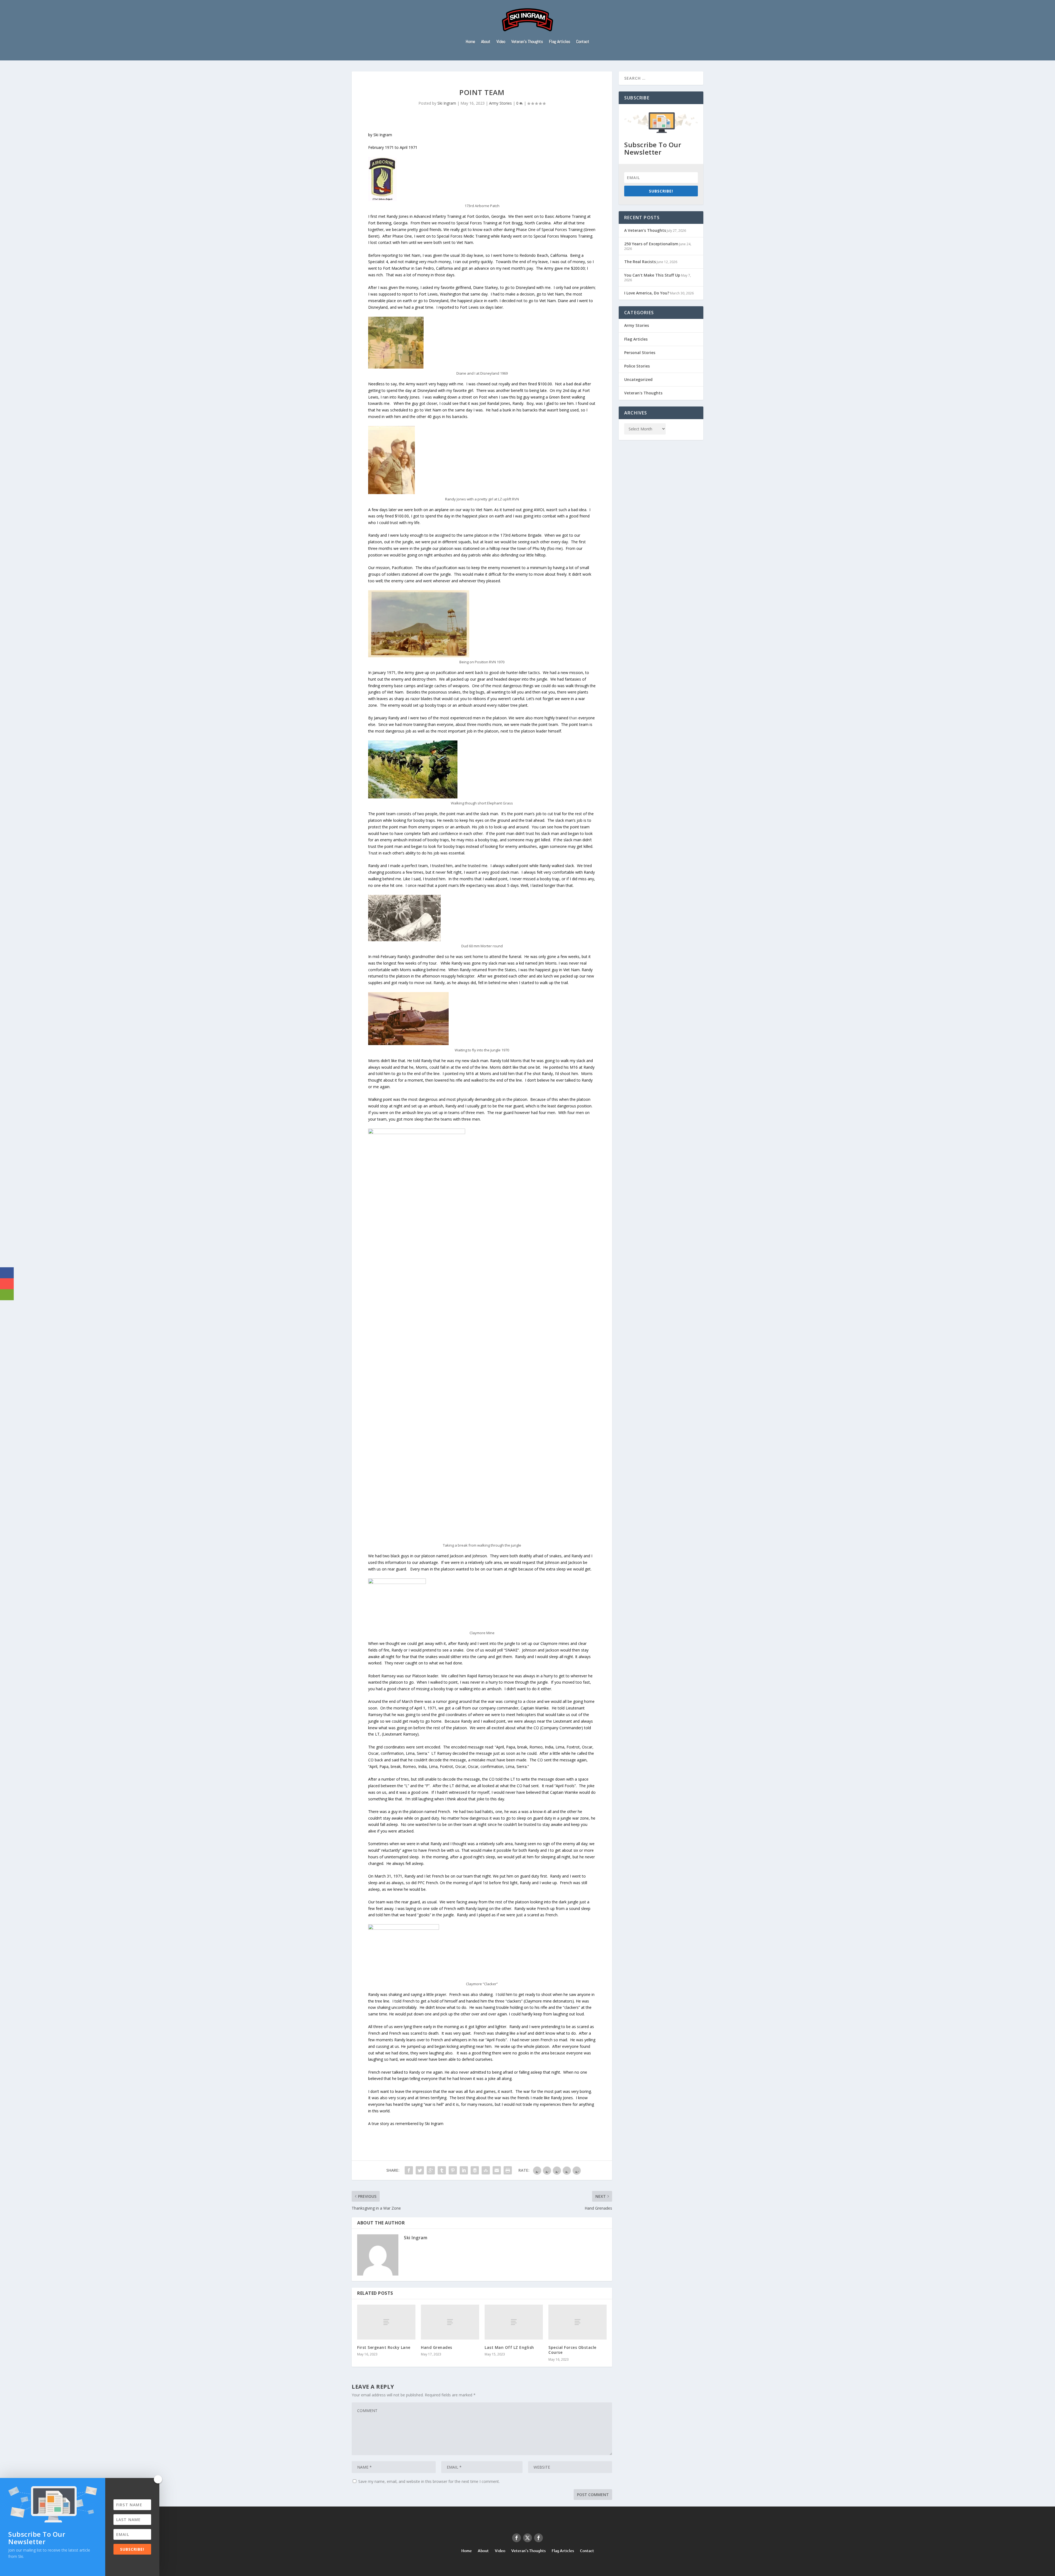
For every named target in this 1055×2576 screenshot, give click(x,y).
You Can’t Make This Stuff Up (652, 275)
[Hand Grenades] (450, 2322)
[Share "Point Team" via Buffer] (475, 2170)
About (486, 42)
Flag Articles (560, 42)
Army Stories (500, 103)
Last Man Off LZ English (509, 2347)
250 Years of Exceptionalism (651, 244)
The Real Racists (640, 262)
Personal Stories (640, 353)
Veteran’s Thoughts (527, 42)
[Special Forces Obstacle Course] (578, 2322)
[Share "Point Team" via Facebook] (409, 2170)
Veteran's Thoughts (643, 393)
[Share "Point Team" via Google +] (431, 2170)
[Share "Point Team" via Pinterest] (453, 2170)
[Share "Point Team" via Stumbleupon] (486, 2170)
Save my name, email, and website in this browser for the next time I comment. (429, 2481)
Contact (583, 42)
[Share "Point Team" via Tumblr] (442, 2170)
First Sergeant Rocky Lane (384, 2347)
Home (470, 42)
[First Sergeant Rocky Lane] (386, 2322)
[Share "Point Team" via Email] (497, 2170)
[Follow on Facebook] (517, 2538)
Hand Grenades (437, 2347)
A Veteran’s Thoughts (645, 230)
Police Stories (637, 366)
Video (501, 42)
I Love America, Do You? (647, 293)
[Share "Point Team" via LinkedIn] (464, 2170)
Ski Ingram (447, 103)
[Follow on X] (527, 2538)
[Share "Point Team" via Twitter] (420, 2170)
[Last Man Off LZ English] (514, 2322)
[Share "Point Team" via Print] (508, 2170)
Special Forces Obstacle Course (572, 2350)
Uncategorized (638, 379)
